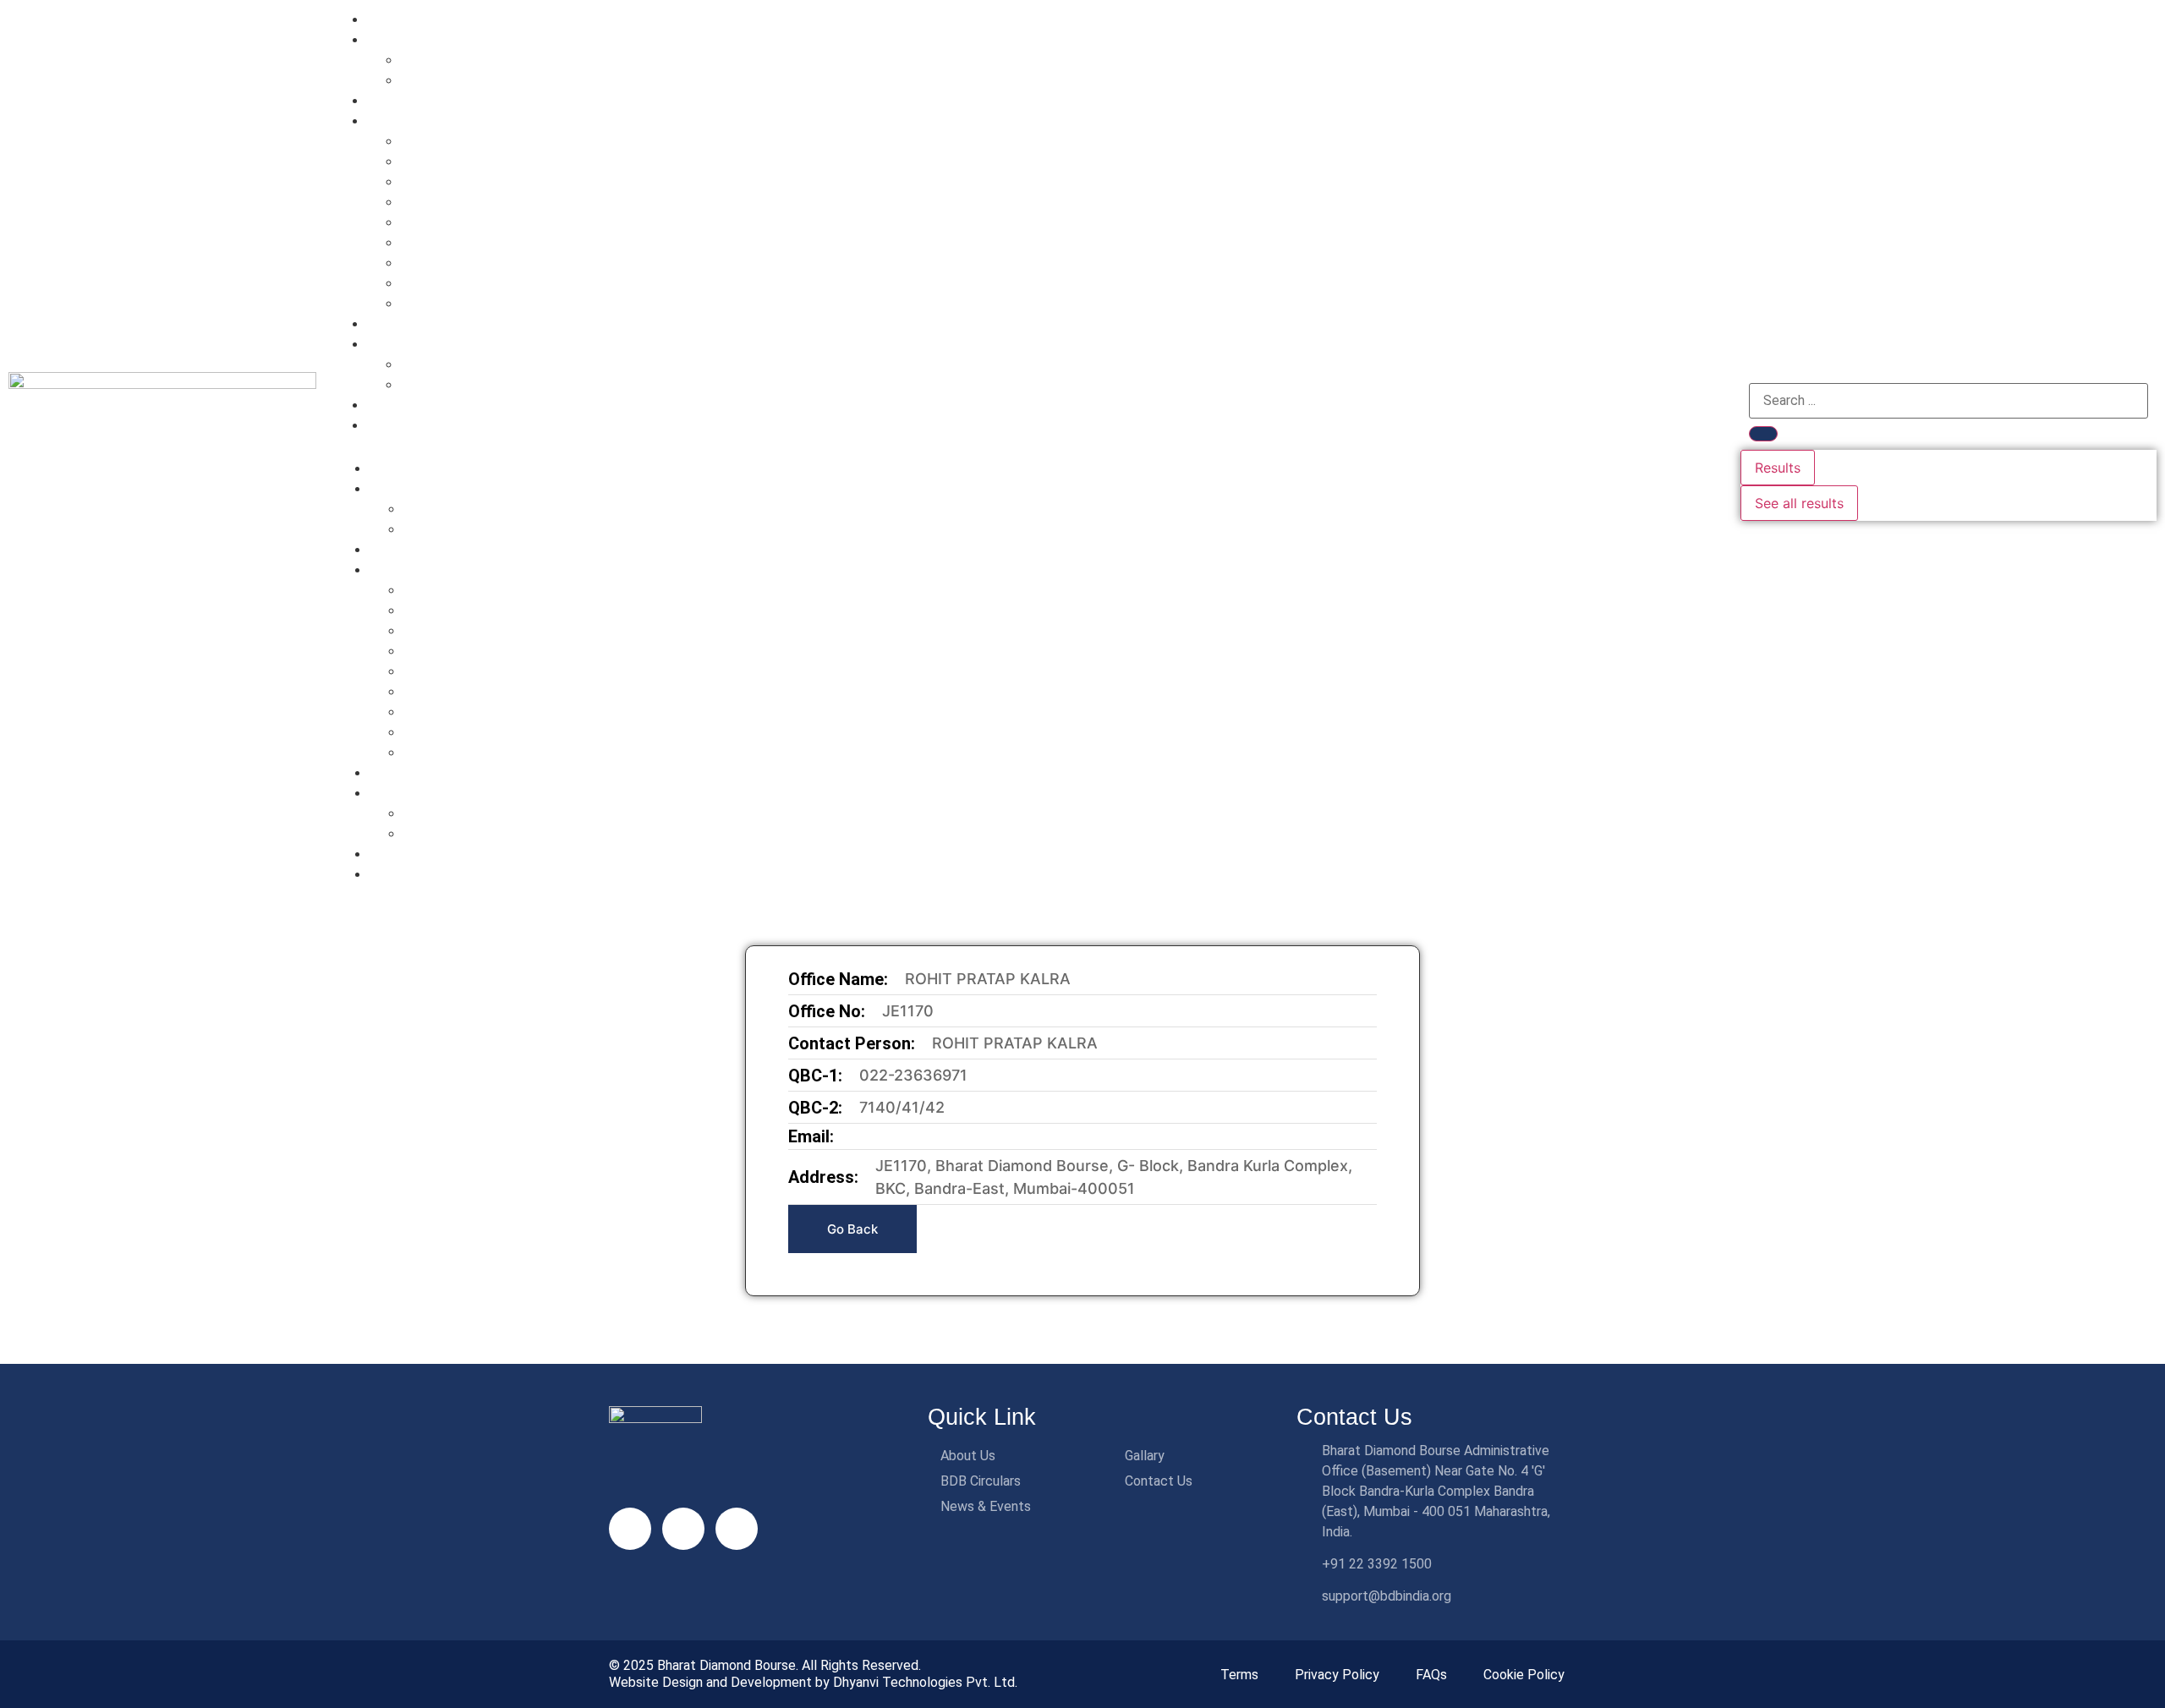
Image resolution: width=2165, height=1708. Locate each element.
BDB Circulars (415, 323)
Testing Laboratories (467, 242)
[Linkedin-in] (630, 1529)
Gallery (393, 100)
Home (390, 19)
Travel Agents (445, 303)
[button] (1028, 445)
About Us (401, 39)
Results (1778, 468)
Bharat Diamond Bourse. (728, 1665)
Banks (420, 140)
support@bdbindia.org (1387, 1596)
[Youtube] (683, 1529)
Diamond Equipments (469, 262)
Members (401, 344)
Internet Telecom (455, 161)
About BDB (436, 59)
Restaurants (438, 181)
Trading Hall (439, 282)
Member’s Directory (463, 364)
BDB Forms (436, 384)
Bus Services (441, 222)
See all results (1799, 503)
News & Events (418, 405)
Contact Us (408, 425)
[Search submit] (1763, 434)
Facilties (398, 120)
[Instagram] (737, 1529)
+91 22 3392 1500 (1377, 1564)
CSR (414, 79)
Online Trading (447, 201)
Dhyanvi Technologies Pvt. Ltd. (925, 1682)
